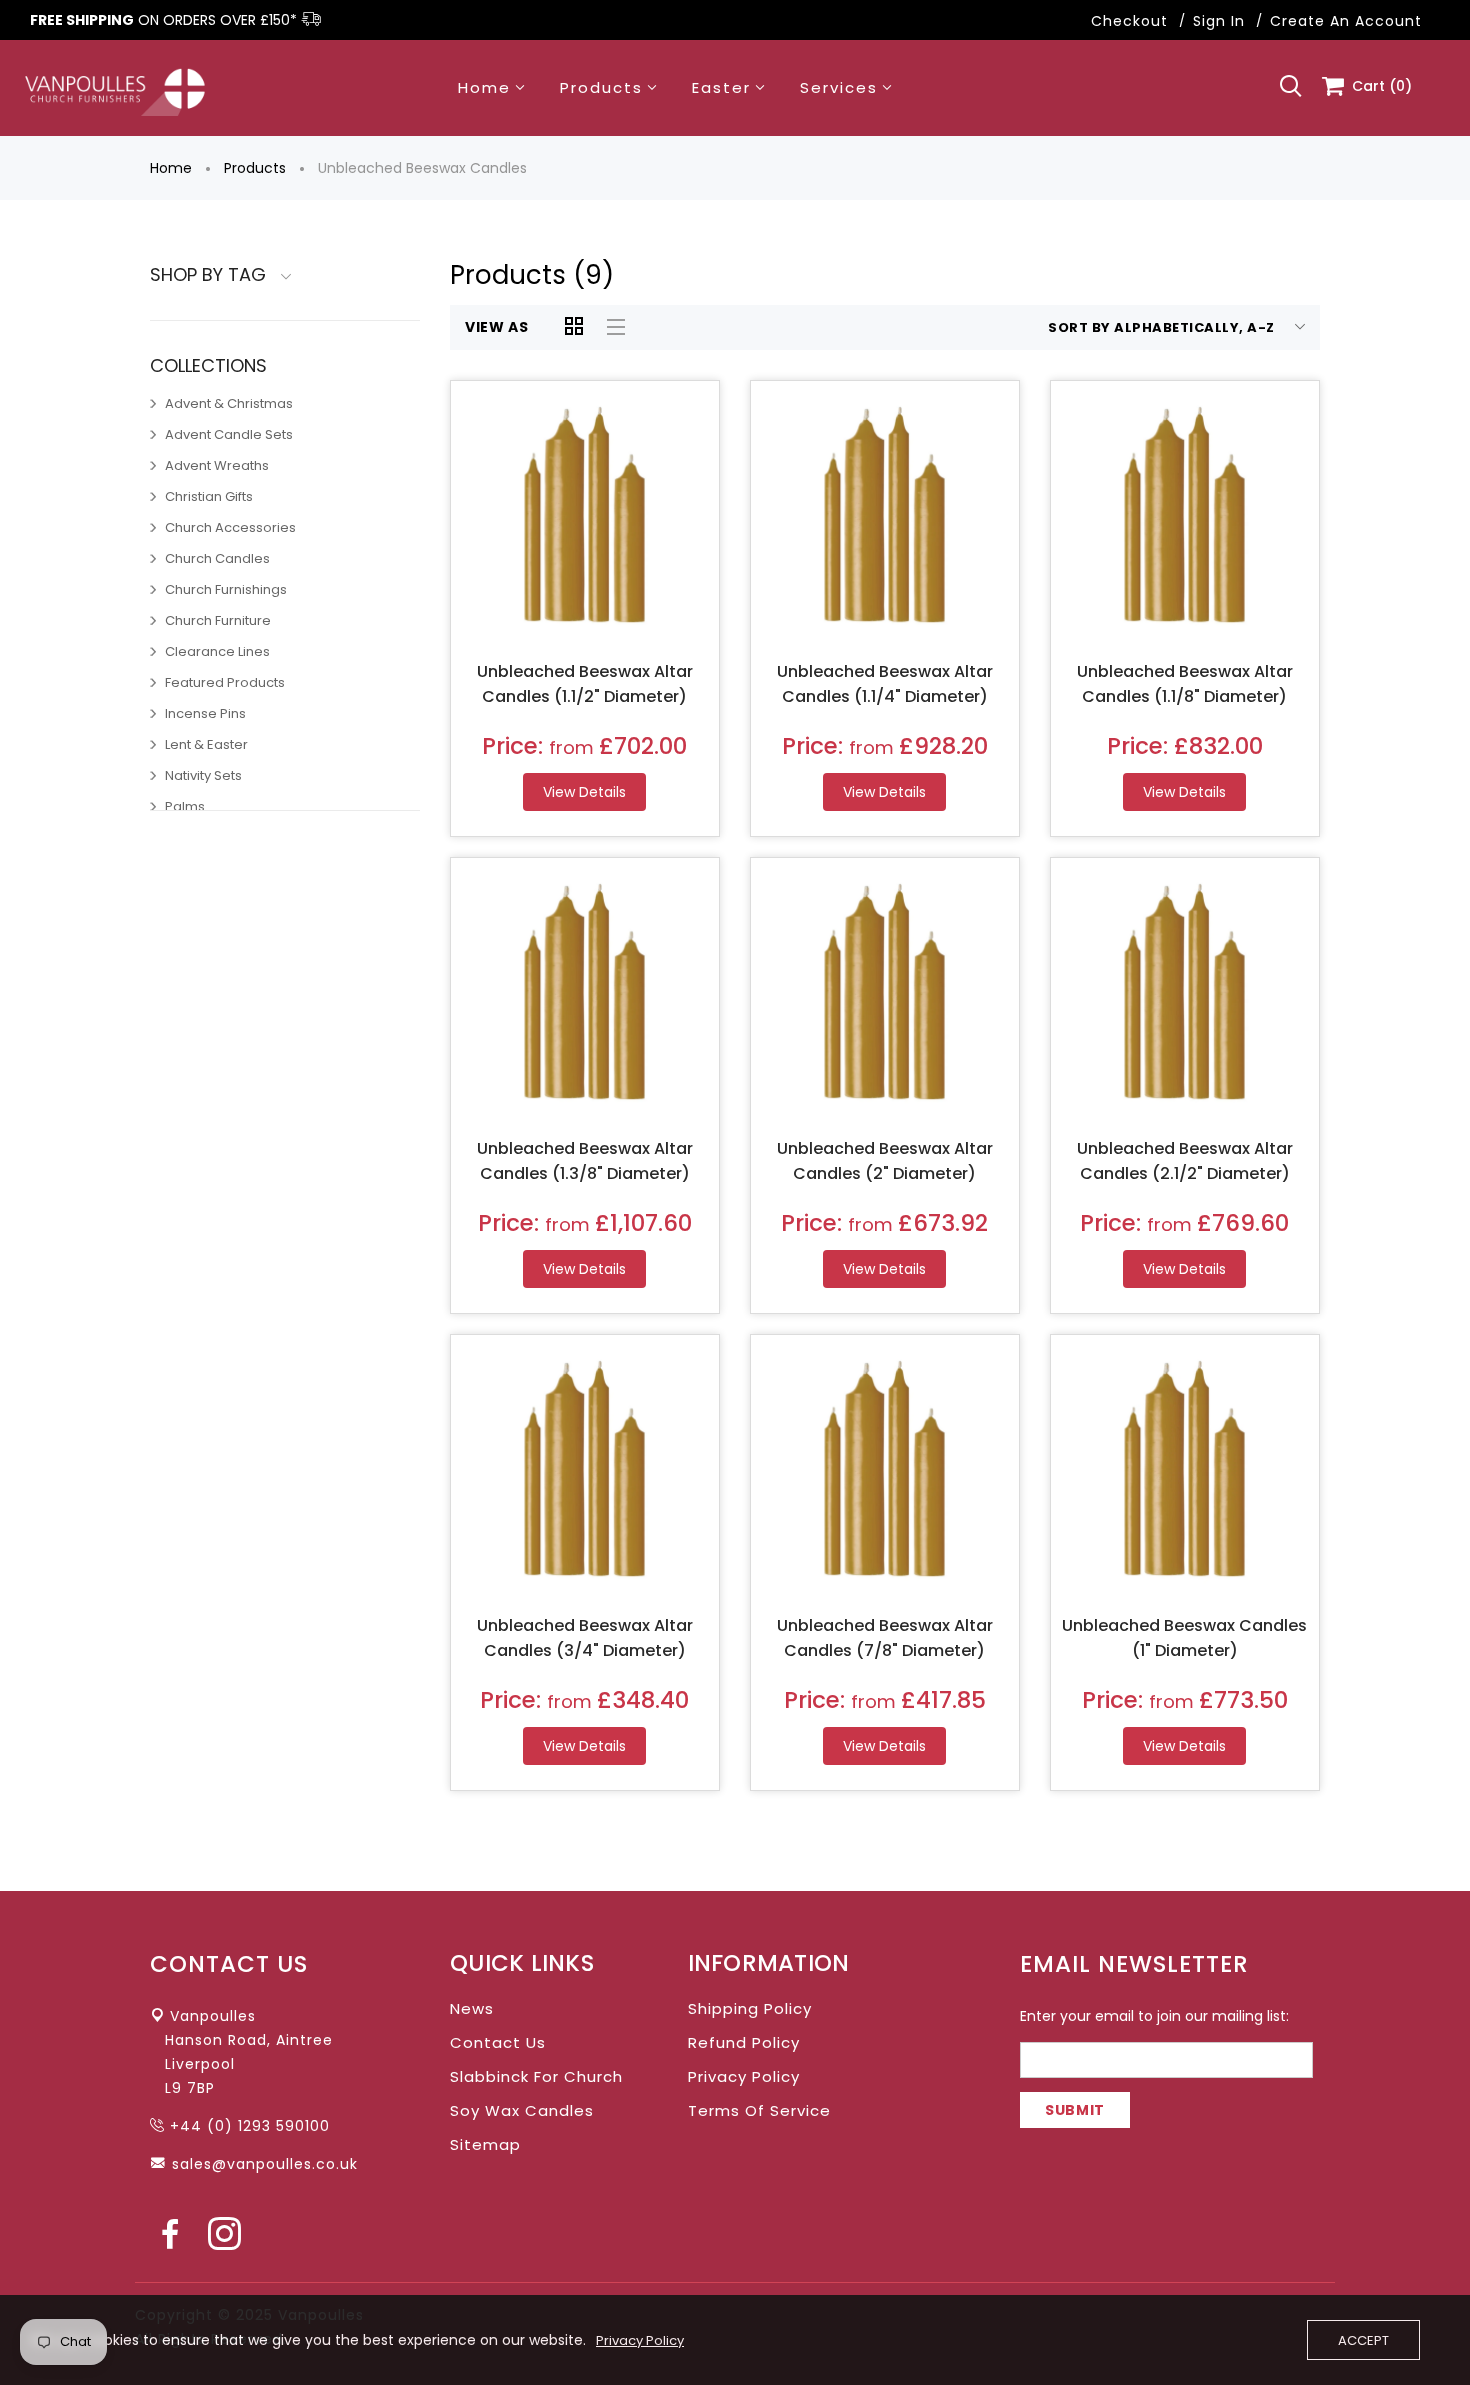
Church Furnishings (226, 589)
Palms (185, 806)
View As (497, 327)
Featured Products (225, 682)
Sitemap (485, 2144)
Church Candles (217, 558)
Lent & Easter (206, 744)
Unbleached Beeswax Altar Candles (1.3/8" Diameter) (585, 1161)
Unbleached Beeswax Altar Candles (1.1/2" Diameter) (585, 684)
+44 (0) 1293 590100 (250, 2126)
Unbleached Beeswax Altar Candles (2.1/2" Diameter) (1185, 1161)
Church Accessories (230, 527)
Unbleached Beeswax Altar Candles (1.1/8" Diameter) (1185, 684)
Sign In (1219, 21)
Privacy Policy (744, 2076)
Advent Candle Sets (229, 434)
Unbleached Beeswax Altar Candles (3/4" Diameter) (585, 1638)
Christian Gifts (209, 496)
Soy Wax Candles (522, 2110)
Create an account (1346, 21)
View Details (584, 792)
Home (171, 168)
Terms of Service (759, 2110)
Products (255, 168)
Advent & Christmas (229, 403)
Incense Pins (205, 713)
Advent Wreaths (217, 465)
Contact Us (498, 2042)
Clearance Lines (217, 651)
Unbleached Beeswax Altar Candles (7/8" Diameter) (885, 1638)
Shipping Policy (750, 2008)
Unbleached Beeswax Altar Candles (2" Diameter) (885, 1161)
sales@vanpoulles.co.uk (265, 2164)
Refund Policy (744, 2042)
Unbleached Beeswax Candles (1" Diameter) (1184, 1638)
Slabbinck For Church (536, 2076)
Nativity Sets (203, 775)
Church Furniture (218, 620)
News (472, 2008)
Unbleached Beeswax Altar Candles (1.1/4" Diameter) (885, 684)
